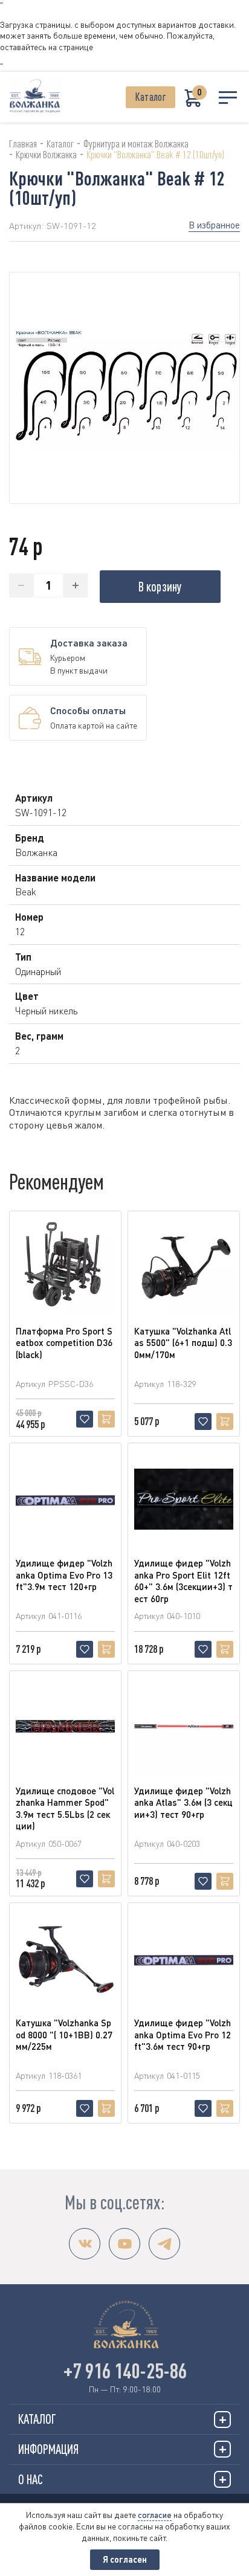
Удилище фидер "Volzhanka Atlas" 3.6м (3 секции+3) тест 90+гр (183, 1802)
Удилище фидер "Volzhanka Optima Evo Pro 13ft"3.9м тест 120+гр (64, 1575)
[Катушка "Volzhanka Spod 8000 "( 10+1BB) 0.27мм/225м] (65, 1959)
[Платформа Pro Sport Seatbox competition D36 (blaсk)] (65, 1267)
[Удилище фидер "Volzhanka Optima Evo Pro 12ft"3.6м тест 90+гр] (184, 1959)
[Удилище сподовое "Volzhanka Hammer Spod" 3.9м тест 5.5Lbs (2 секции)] (65, 1727)
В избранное (214, 225)
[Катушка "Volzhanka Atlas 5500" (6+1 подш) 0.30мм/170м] (184, 1267)
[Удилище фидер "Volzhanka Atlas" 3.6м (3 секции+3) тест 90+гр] (184, 1727)
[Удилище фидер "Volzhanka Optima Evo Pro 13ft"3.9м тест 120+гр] (65, 1499)
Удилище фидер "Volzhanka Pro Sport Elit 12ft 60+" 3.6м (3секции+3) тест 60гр (183, 1581)
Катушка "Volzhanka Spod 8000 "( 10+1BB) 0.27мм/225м (64, 2034)
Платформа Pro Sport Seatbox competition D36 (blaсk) (64, 1343)
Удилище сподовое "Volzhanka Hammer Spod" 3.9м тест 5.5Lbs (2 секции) (65, 1808)
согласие (155, 2515)
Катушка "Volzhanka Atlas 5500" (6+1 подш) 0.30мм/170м (183, 1343)
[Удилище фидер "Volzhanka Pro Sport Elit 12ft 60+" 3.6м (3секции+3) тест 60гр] (184, 1499)
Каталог (150, 97)
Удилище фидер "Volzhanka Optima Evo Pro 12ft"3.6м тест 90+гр (183, 2034)
